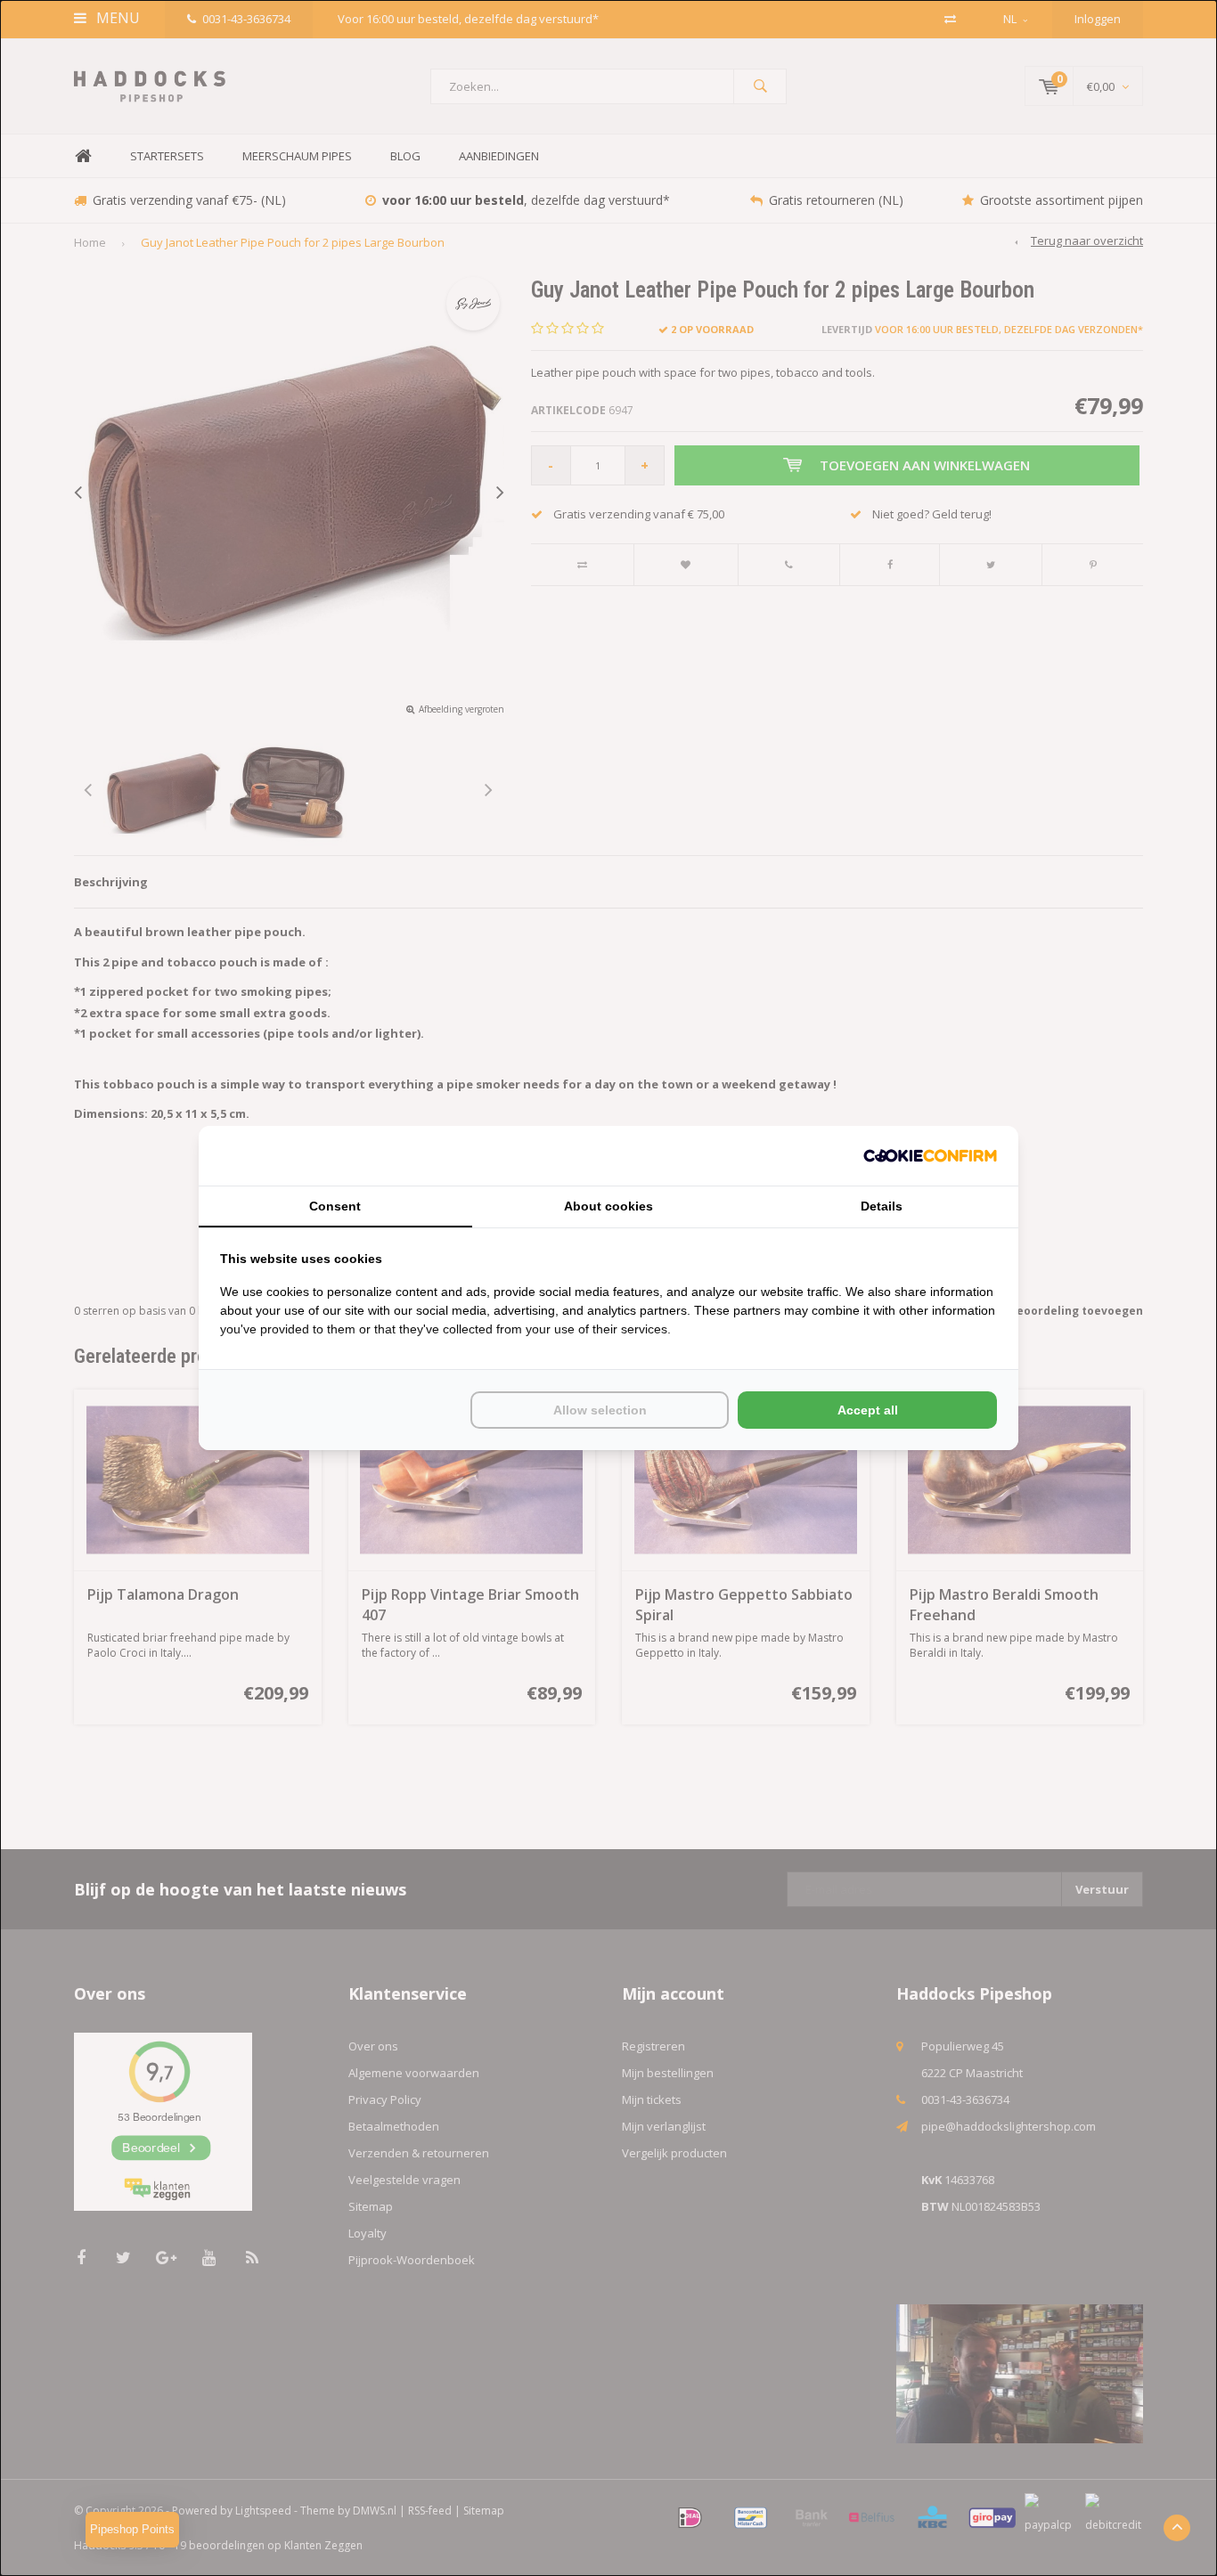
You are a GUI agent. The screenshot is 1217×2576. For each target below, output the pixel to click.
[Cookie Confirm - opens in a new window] (930, 1156)
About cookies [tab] (608, 1206)
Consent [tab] (335, 1206)
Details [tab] (882, 1206)
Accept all (868, 1410)
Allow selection (600, 1410)
